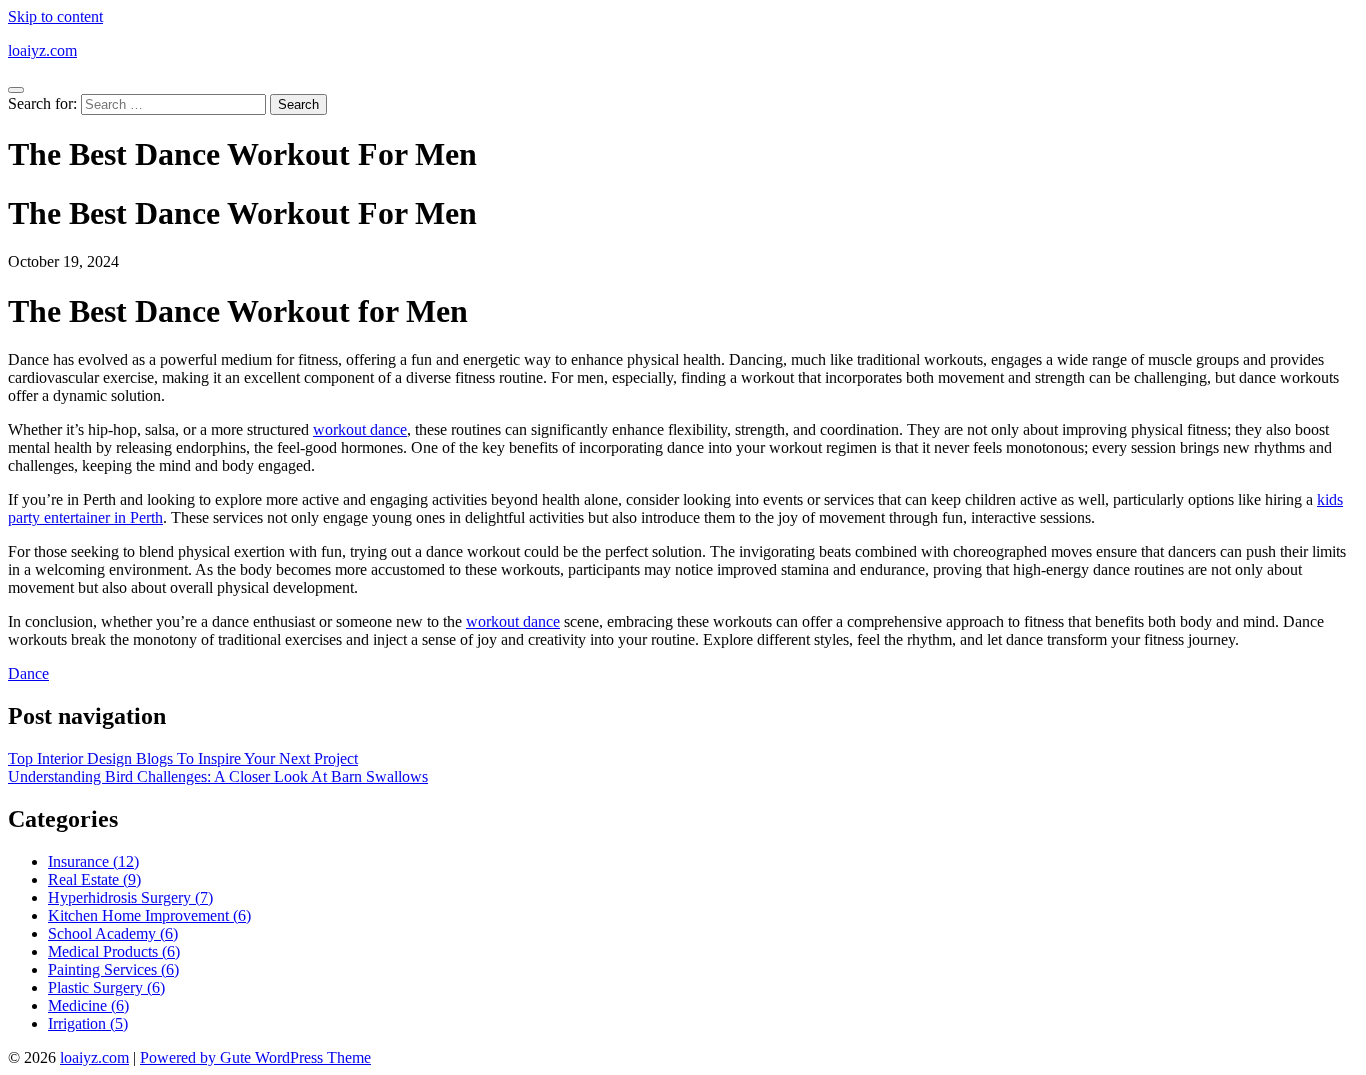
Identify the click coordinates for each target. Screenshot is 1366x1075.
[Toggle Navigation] (16, 90)
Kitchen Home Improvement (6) (149, 915)
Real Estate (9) (94, 879)
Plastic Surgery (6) (106, 987)
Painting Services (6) (113, 969)
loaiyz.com (42, 50)
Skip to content (55, 16)
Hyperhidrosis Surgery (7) (130, 897)
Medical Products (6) (114, 951)
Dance (28, 673)
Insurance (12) (93, 861)
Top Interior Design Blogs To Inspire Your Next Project (183, 758)
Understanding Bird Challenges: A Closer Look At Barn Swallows (218, 776)
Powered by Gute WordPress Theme (255, 1057)
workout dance (360, 429)
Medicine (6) (88, 1005)
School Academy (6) (113, 933)
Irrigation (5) (88, 1023)
